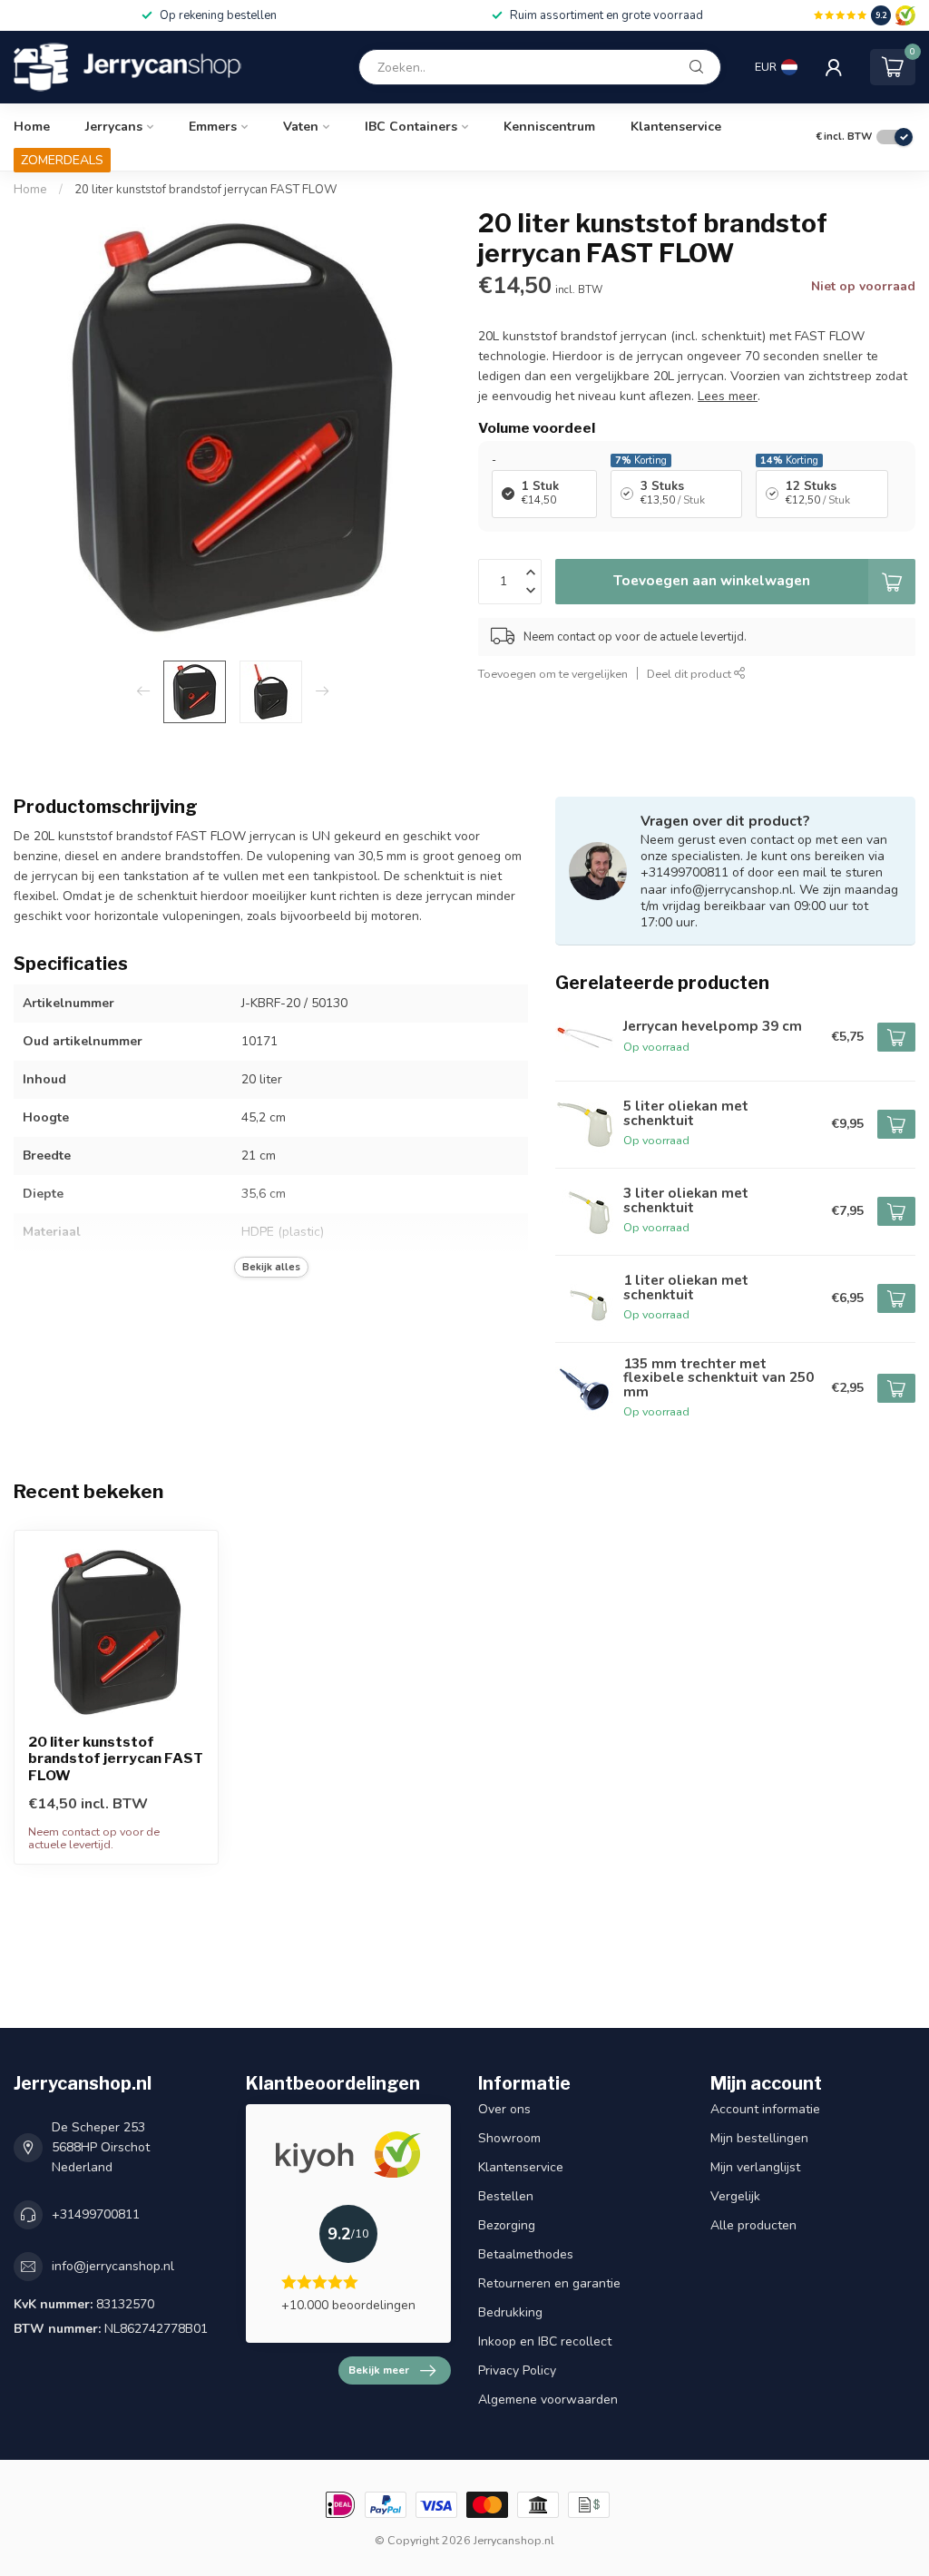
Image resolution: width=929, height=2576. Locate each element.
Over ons (504, 2109)
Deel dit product (690, 674)
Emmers (213, 127)
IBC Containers (411, 127)
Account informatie (765, 2109)
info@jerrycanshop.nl (113, 2266)
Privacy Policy (517, 2370)
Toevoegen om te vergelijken (553, 674)
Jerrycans (114, 127)
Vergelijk (735, 2196)
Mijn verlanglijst (755, 2167)
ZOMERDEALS (62, 160)
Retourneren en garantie (549, 2283)
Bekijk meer (379, 2370)
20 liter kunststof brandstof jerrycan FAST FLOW (206, 190)
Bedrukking (510, 2312)
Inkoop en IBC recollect (545, 2341)
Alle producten (753, 2225)
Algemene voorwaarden (548, 2400)
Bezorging (507, 2225)
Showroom (509, 2138)
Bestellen (506, 2196)
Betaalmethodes (526, 2254)
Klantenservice (676, 127)
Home (32, 127)
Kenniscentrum (549, 127)
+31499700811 (96, 2214)
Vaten (301, 127)
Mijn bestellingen (759, 2138)
